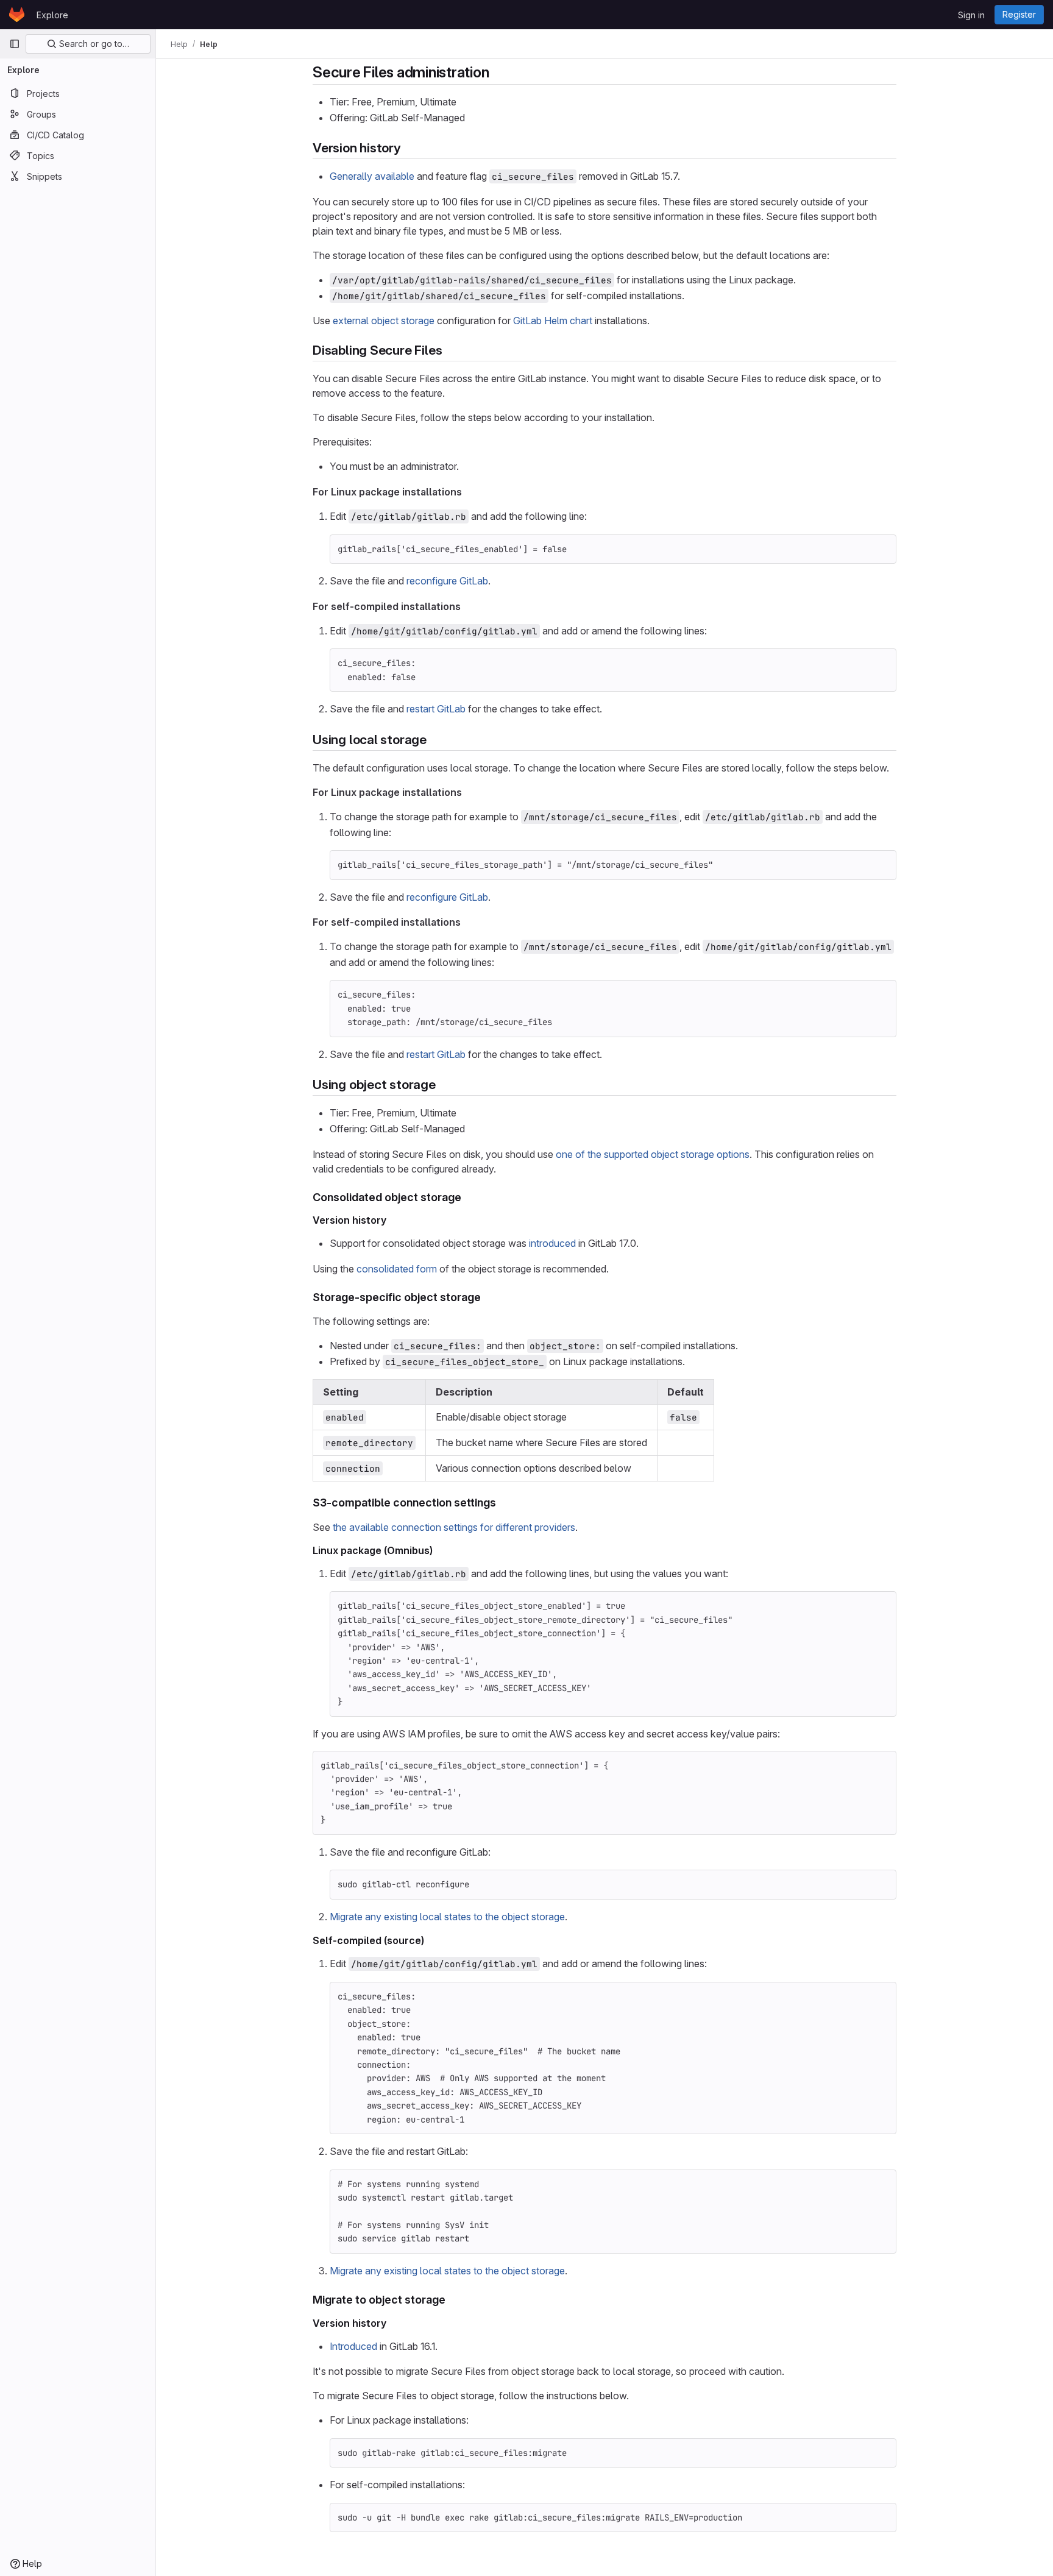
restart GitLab (436, 709)
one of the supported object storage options (653, 1154)
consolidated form (397, 1269)
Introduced (353, 2346)
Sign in (971, 15)
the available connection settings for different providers (454, 1527)
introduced (552, 1243)
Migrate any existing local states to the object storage (447, 1917)
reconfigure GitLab (447, 581)
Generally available (372, 176)
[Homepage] (17, 15)
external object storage (384, 321)
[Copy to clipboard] (882, 549)
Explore (52, 15)
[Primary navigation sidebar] (15, 44)
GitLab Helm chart (553, 321)
